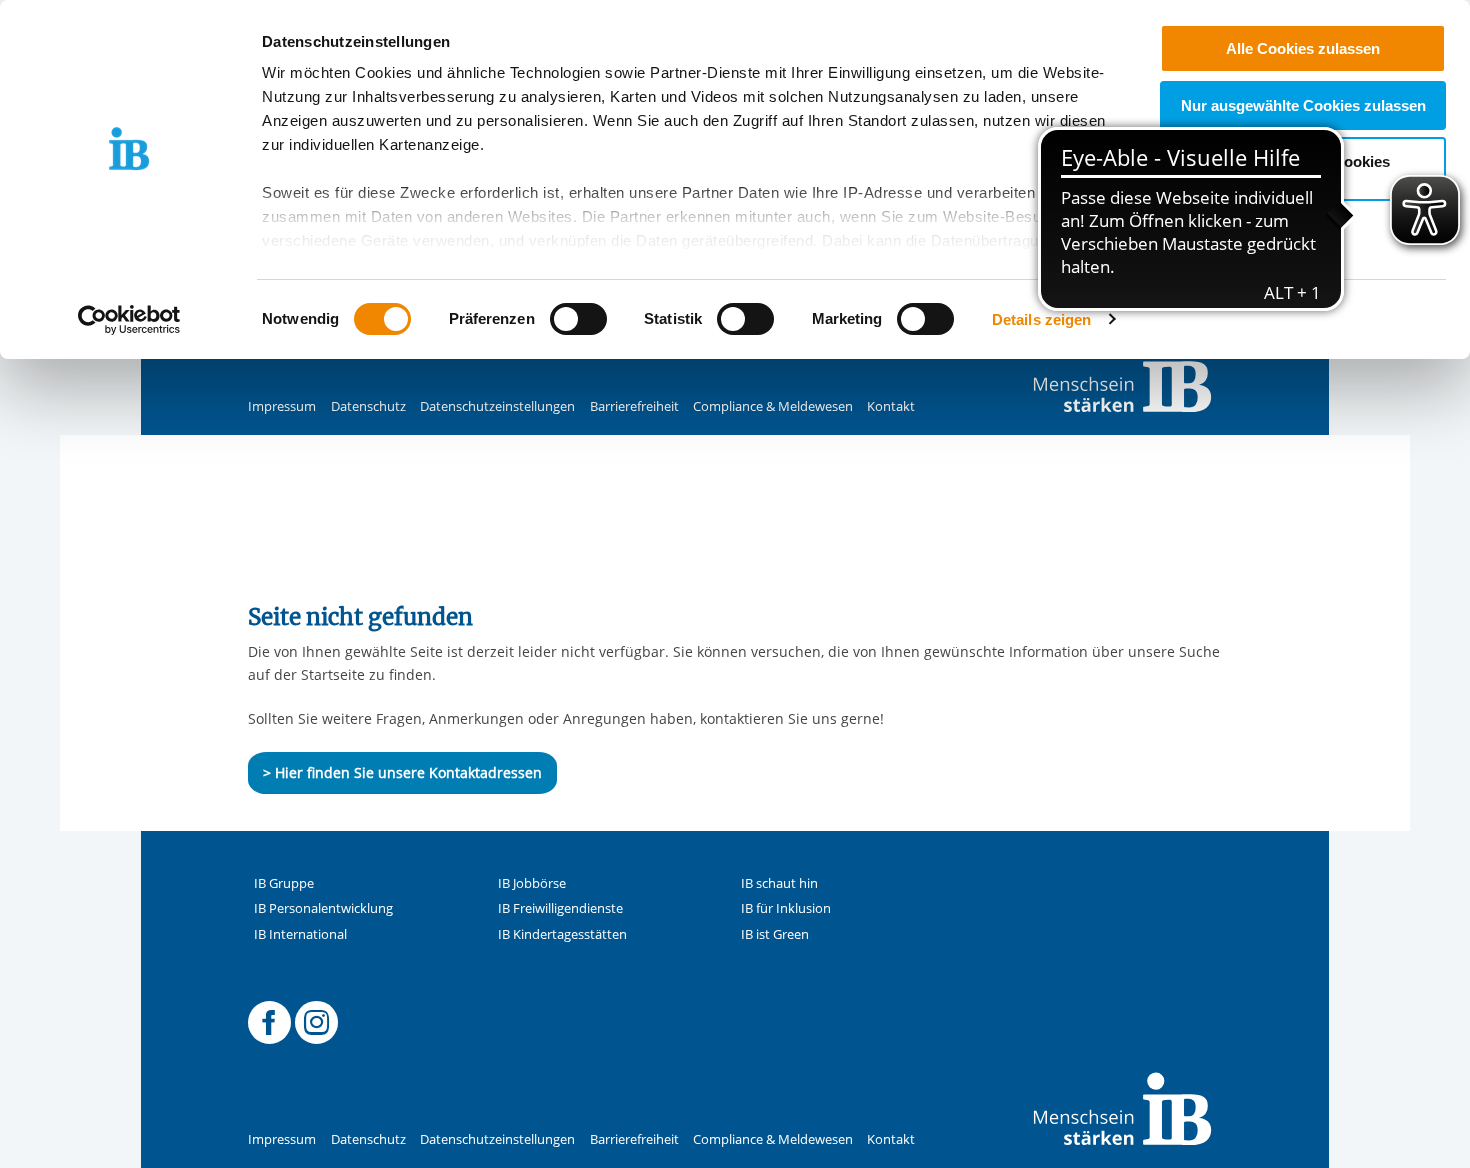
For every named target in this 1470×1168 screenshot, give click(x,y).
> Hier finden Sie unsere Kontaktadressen (402, 772)
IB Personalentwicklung (323, 908)
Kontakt (891, 406)
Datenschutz (368, 406)
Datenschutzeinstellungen (497, 406)
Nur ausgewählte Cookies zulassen (1303, 105)
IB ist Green (775, 934)
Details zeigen (1041, 319)
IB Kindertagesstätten (562, 934)
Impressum (282, 406)
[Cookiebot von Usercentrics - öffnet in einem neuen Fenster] (129, 320)
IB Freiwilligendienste (560, 908)
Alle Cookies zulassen (1303, 48)
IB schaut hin (779, 883)
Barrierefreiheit (634, 406)
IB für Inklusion (786, 908)
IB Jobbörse (532, 883)
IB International (300, 934)
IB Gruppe (284, 883)
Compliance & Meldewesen (773, 406)
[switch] (578, 319)
